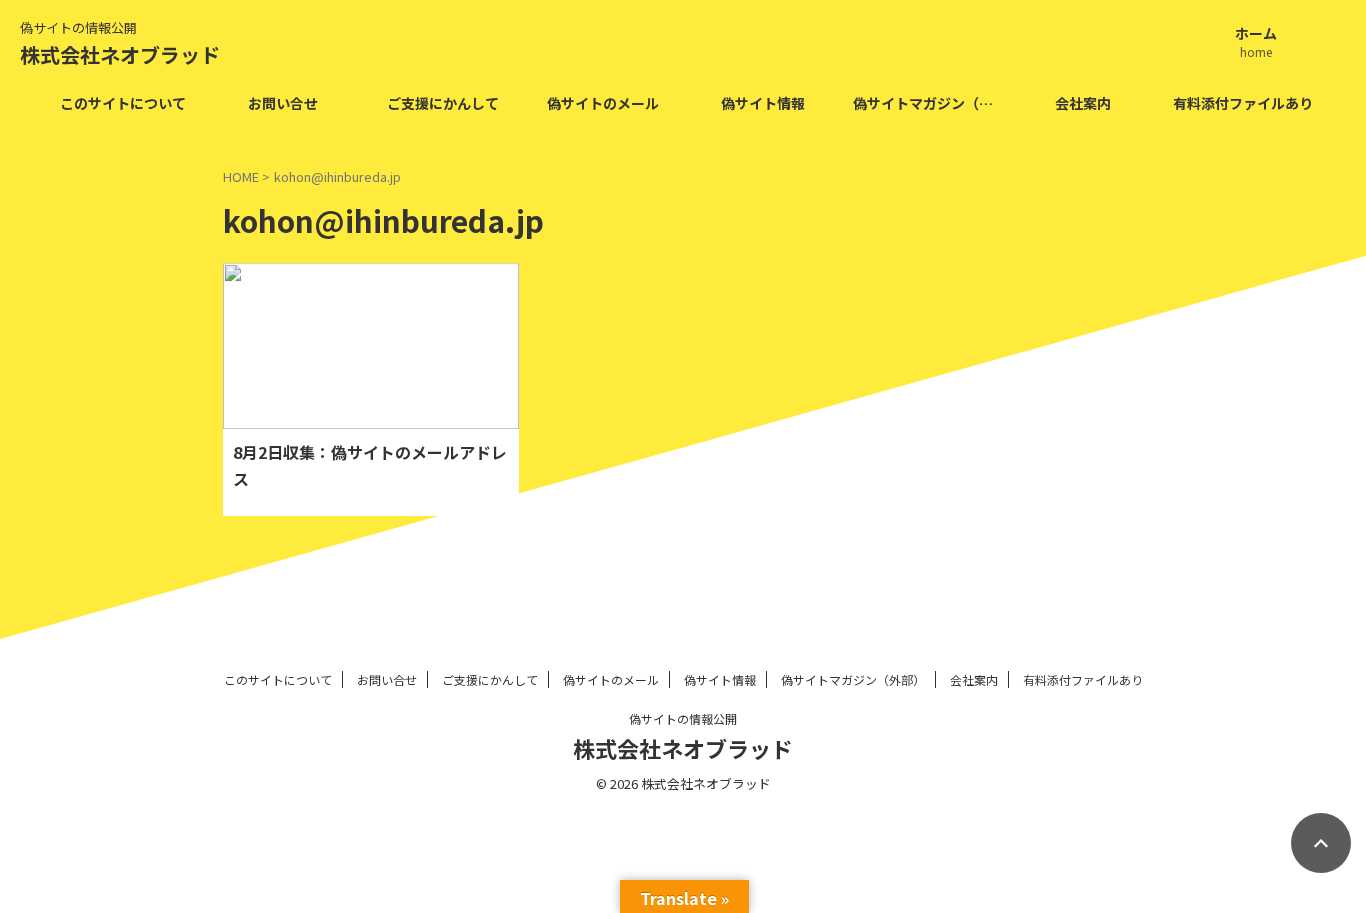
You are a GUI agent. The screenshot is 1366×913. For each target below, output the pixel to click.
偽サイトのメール (603, 103)
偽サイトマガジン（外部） (928, 103)
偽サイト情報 (763, 103)
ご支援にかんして (443, 103)
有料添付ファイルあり (1243, 103)
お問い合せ (283, 103)
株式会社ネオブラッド (120, 54)
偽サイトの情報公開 (683, 718)
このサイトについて (123, 103)
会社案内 (1083, 103)
